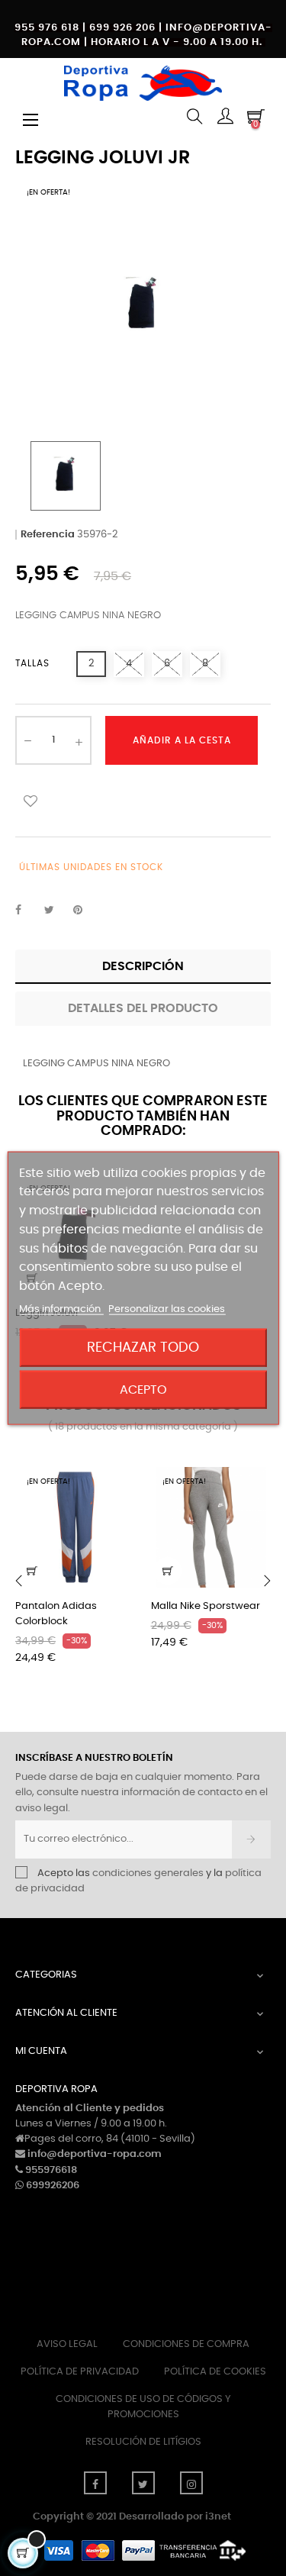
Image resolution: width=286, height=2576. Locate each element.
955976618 (51, 2170)
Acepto (143, 1390)
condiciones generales (148, 1873)
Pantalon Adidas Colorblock (56, 1614)
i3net (218, 2517)
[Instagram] (191, 2483)
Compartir (27, 911)
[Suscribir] (251, 1839)
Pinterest (85, 911)
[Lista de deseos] (31, 801)
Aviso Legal (67, 2344)
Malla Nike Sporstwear (206, 1606)
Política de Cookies (215, 2372)
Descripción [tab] (143, 966)
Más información (61, 1309)
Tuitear (56, 911)
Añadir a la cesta (182, 740)
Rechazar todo (143, 1348)
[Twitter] (143, 2483)
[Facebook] (95, 2483)
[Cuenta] (225, 118)
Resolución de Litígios (143, 2442)
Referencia (48, 535)
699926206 (53, 2186)
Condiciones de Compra (186, 2344)
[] (32, 1571)
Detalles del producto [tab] (143, 1008)
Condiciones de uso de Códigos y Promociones (143, 2407)
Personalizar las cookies (167, 1309)
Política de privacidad (80, 2372)
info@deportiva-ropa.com (95, 2154)
